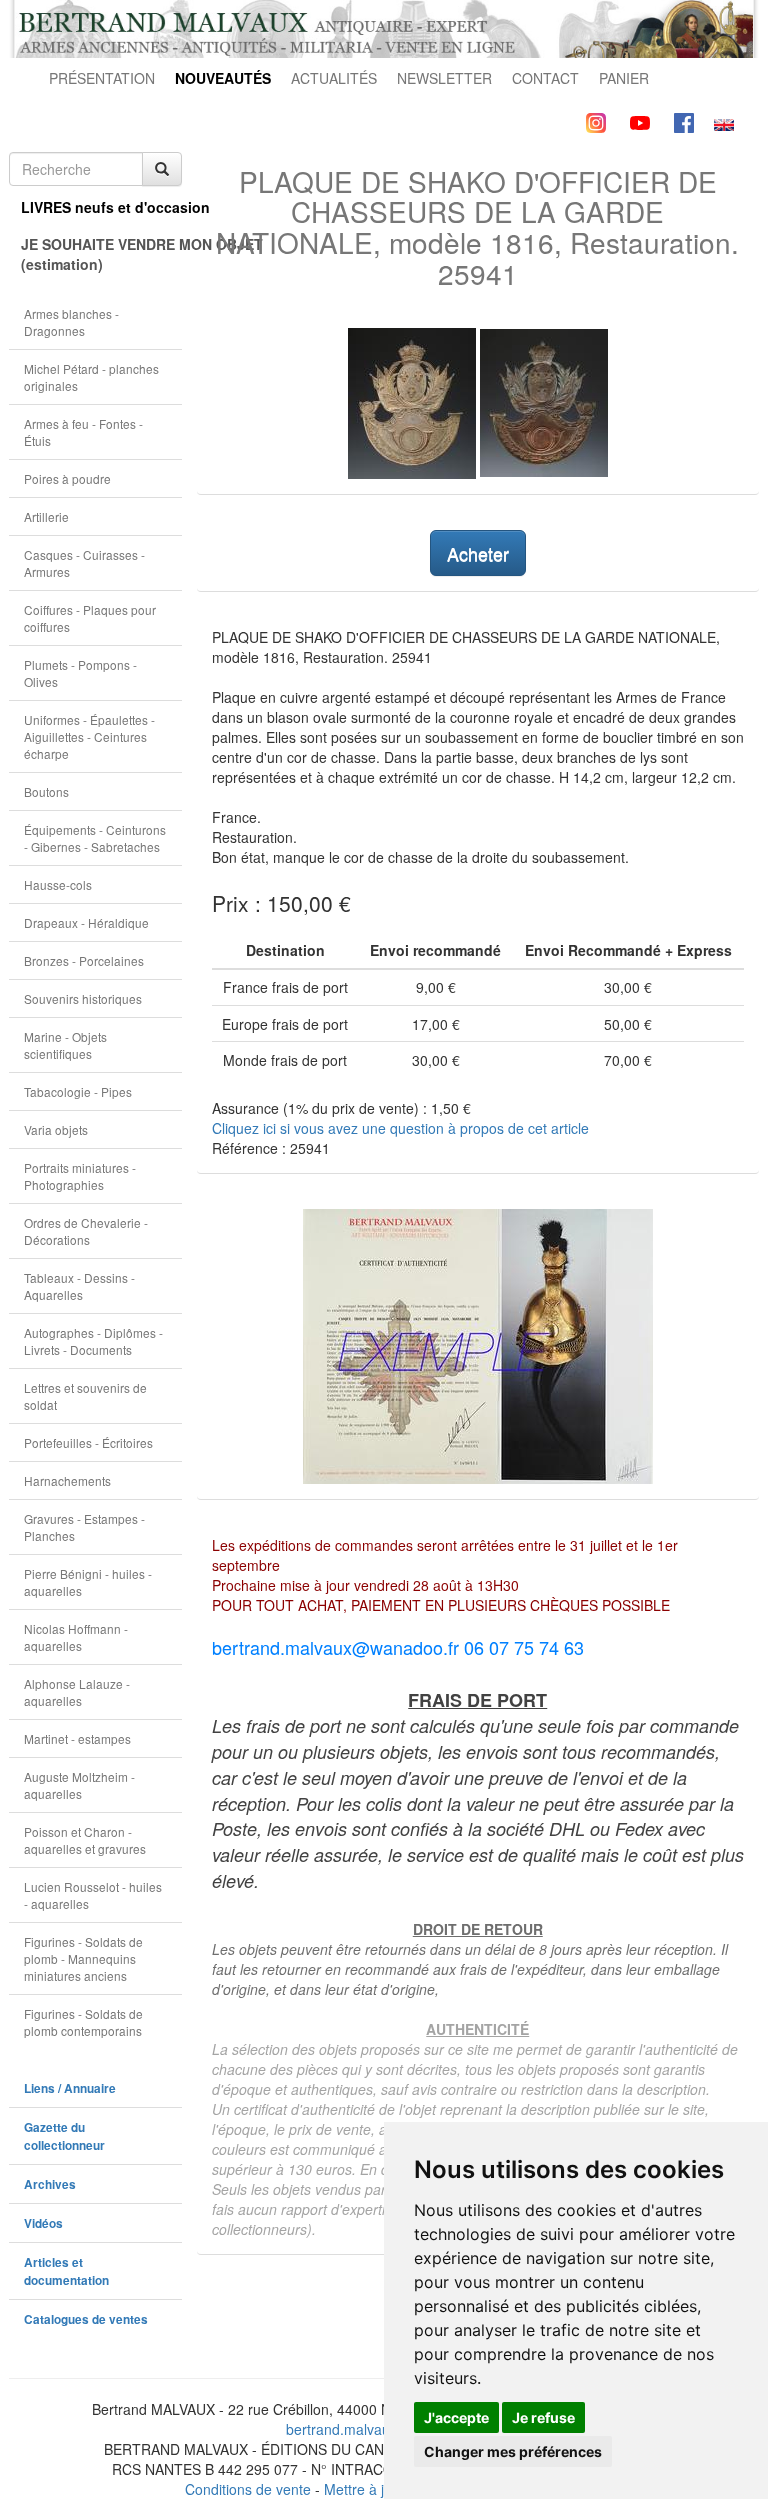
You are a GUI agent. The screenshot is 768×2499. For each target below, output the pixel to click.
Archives (50, 2184)
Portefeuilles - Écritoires (88, 1442)
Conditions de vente (248, 2489)
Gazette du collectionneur (64, 2136)
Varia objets (56, 1129)
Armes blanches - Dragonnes (71, 322)
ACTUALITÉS (334, 78)
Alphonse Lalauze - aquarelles (77, 1692)
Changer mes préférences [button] (513, 2451)
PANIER (624, 78)
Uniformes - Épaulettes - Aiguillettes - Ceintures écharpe (89, 736)
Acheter (478, 553)
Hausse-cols (58, 884)
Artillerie (46, 516)
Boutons (46, 791)
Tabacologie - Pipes (78, 1091)
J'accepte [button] (456, 2417)
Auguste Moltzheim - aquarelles (79, 1785)
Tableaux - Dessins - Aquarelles (79, 1286)
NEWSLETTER (444, 78)
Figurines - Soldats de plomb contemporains (83, 2022)
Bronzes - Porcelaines (84, 960)
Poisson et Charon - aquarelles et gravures (85, 1840)
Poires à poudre (67, 478)
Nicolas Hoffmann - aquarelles (76, 1637)
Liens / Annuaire (70, 2088)
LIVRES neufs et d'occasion (101, 207)
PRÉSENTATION (102, 78)
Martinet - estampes (77, 1738)
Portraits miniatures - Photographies (80, 1176)
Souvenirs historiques (83, 998)
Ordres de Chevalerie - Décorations (86, 1231)
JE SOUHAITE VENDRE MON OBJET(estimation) (101, 254)
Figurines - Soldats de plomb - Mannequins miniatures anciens (83, 1958)
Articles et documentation (66, 2271)
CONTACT (545, 78)
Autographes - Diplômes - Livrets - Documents (93, 1341)
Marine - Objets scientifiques (65, 1045)
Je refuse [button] (543, 2417)
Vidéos (43, 2223)
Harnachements (67, 1480)
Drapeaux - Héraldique (86, 922)
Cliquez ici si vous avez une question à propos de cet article (400, 1128)
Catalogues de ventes (86, 2319)
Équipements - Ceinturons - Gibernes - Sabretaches (95, 838)
